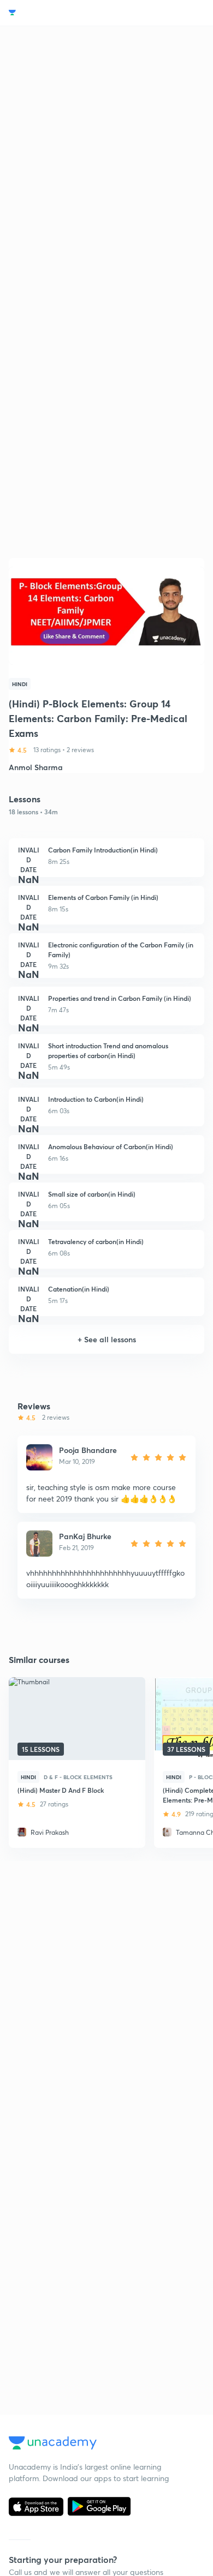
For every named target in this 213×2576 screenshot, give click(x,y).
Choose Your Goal (57, 13)
